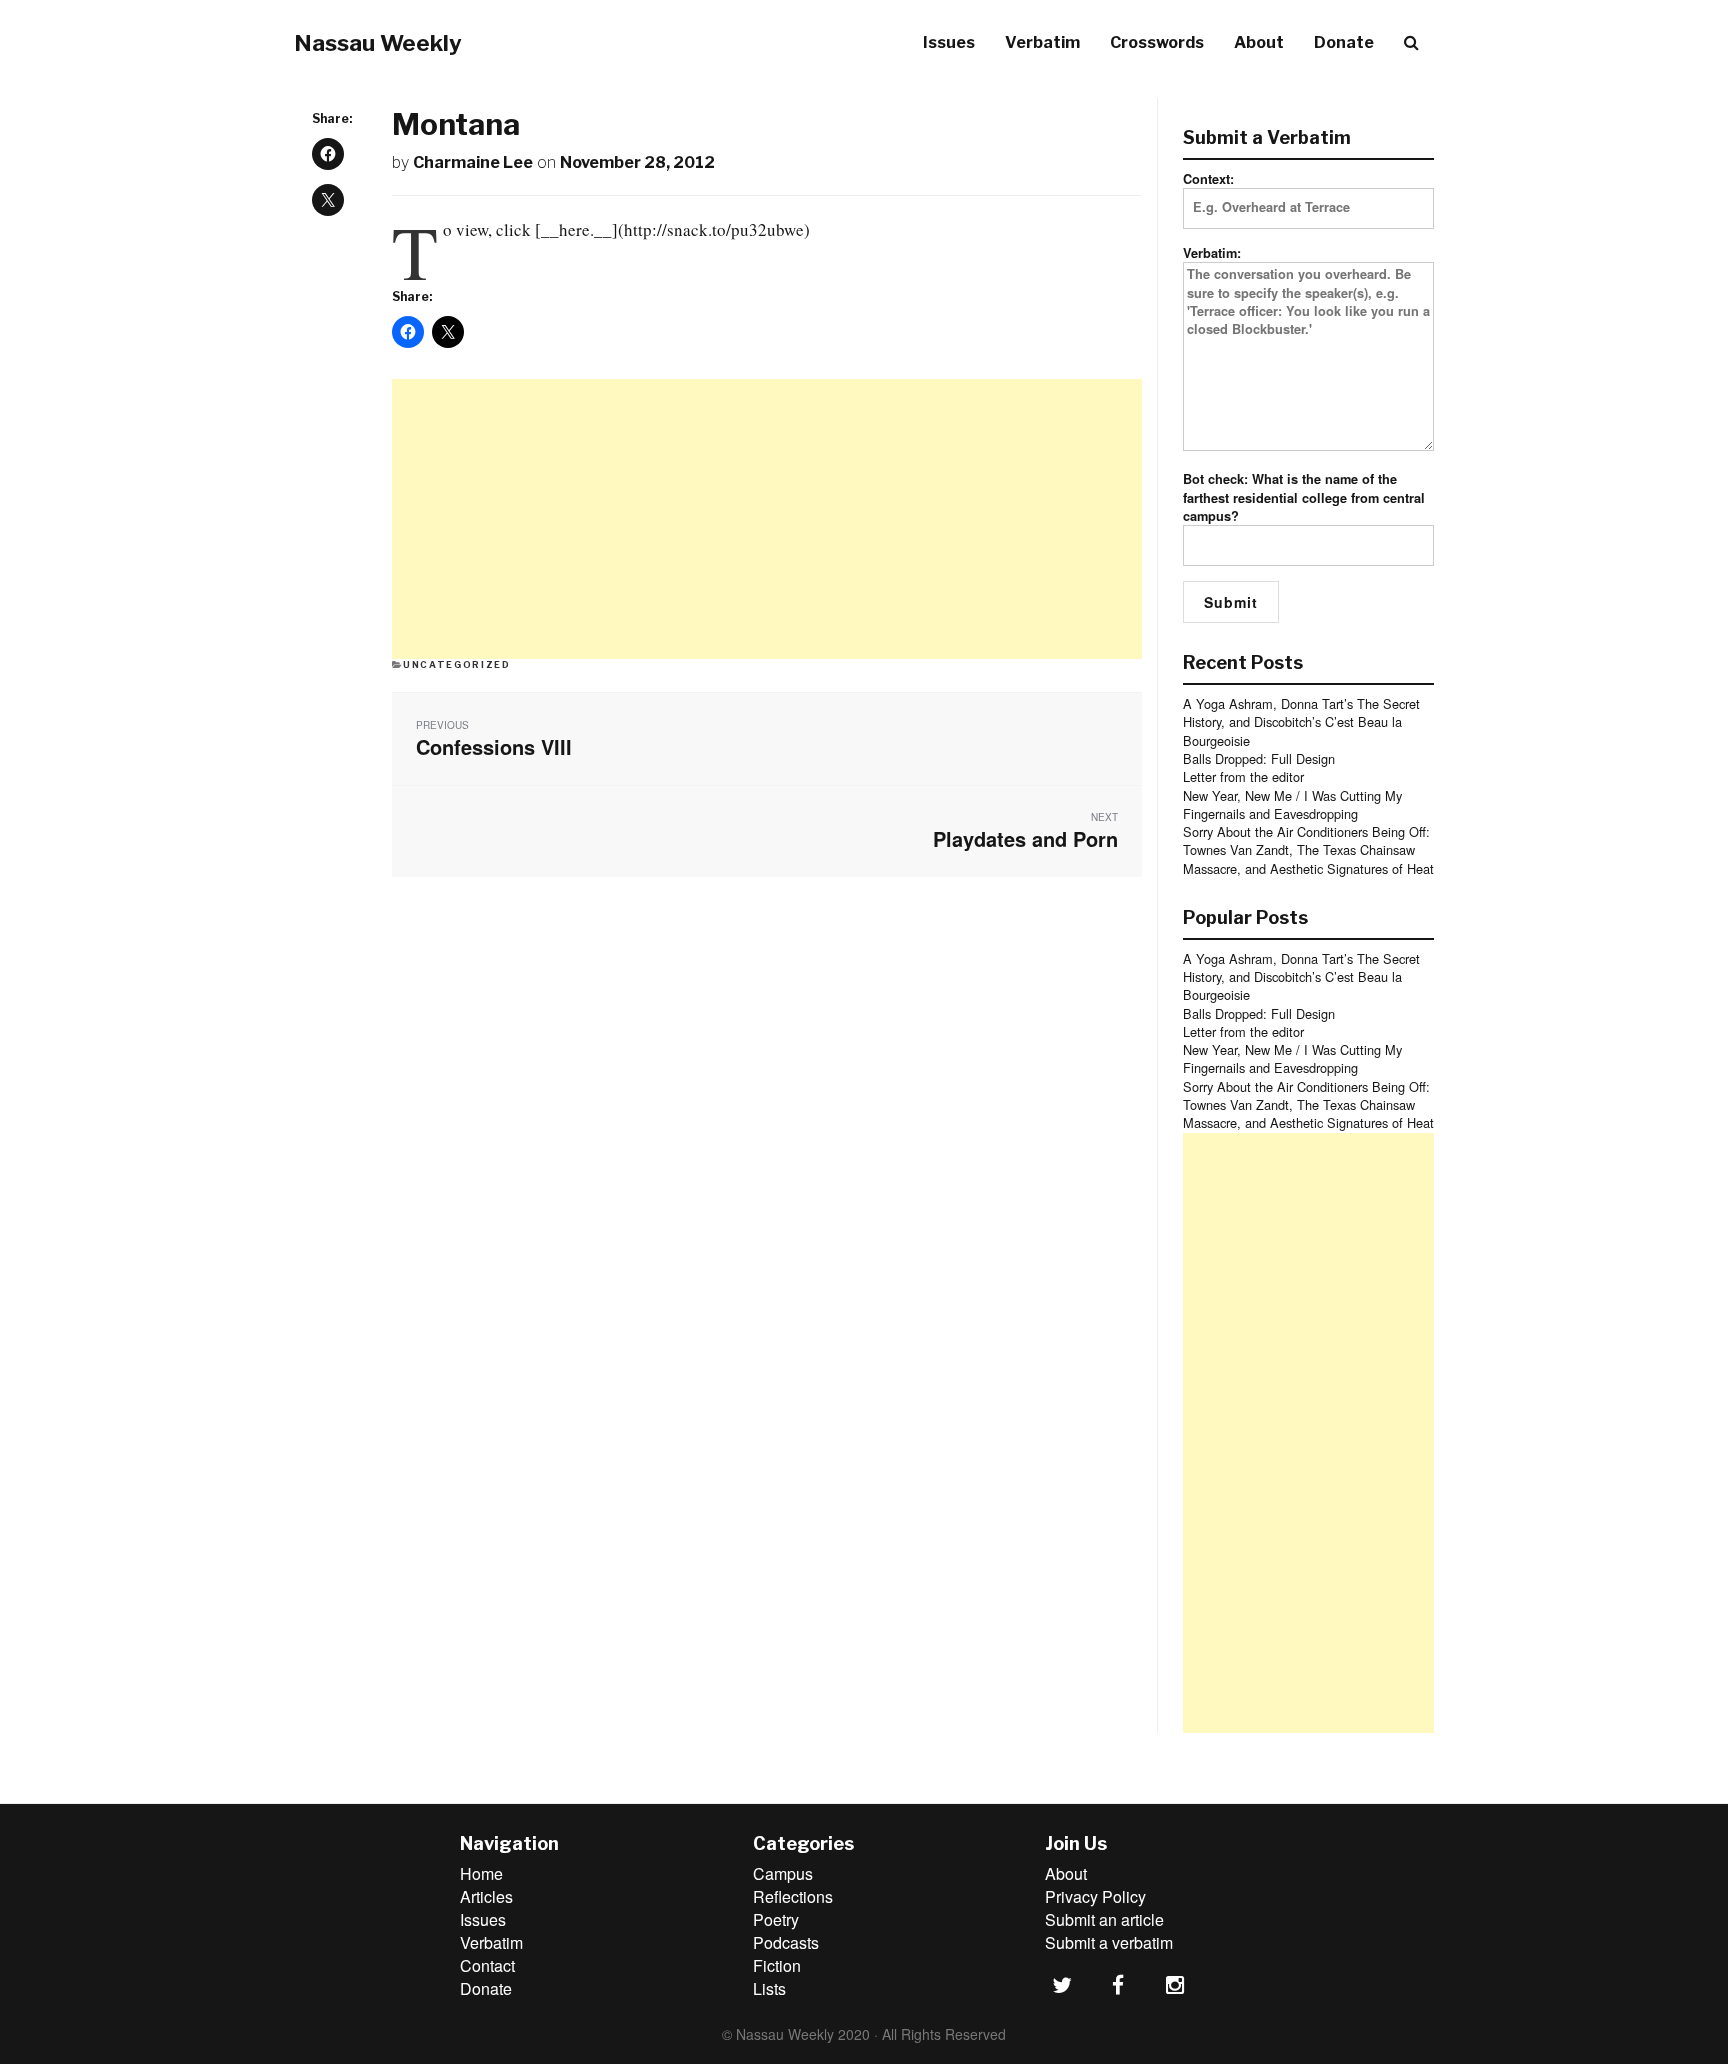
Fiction (777, 1965)
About (1259, 42)
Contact (487, 1965)
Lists (769, 1988)
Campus (783, 1873)
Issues (949, 42)
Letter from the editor (1243, 776)
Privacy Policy (1095, 1896)
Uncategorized (456, 664)
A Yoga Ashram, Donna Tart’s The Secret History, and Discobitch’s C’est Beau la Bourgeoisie (1301, 722)
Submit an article (1104, 1919)
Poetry (776, 1919)
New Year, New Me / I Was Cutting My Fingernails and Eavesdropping (1292, 804)
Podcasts (786, 1942)
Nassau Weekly (378, 43)
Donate (1344, 42)
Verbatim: (1212, 253)
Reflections (793, 1896)
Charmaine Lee (473, 162)
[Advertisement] (767, 519)
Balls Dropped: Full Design (1259, 758)
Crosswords (1157, 42)
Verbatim (1042, 42)
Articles (486, 1896)
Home (481, 1873)
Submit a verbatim (1109, 1942)
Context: (1208, 179)
